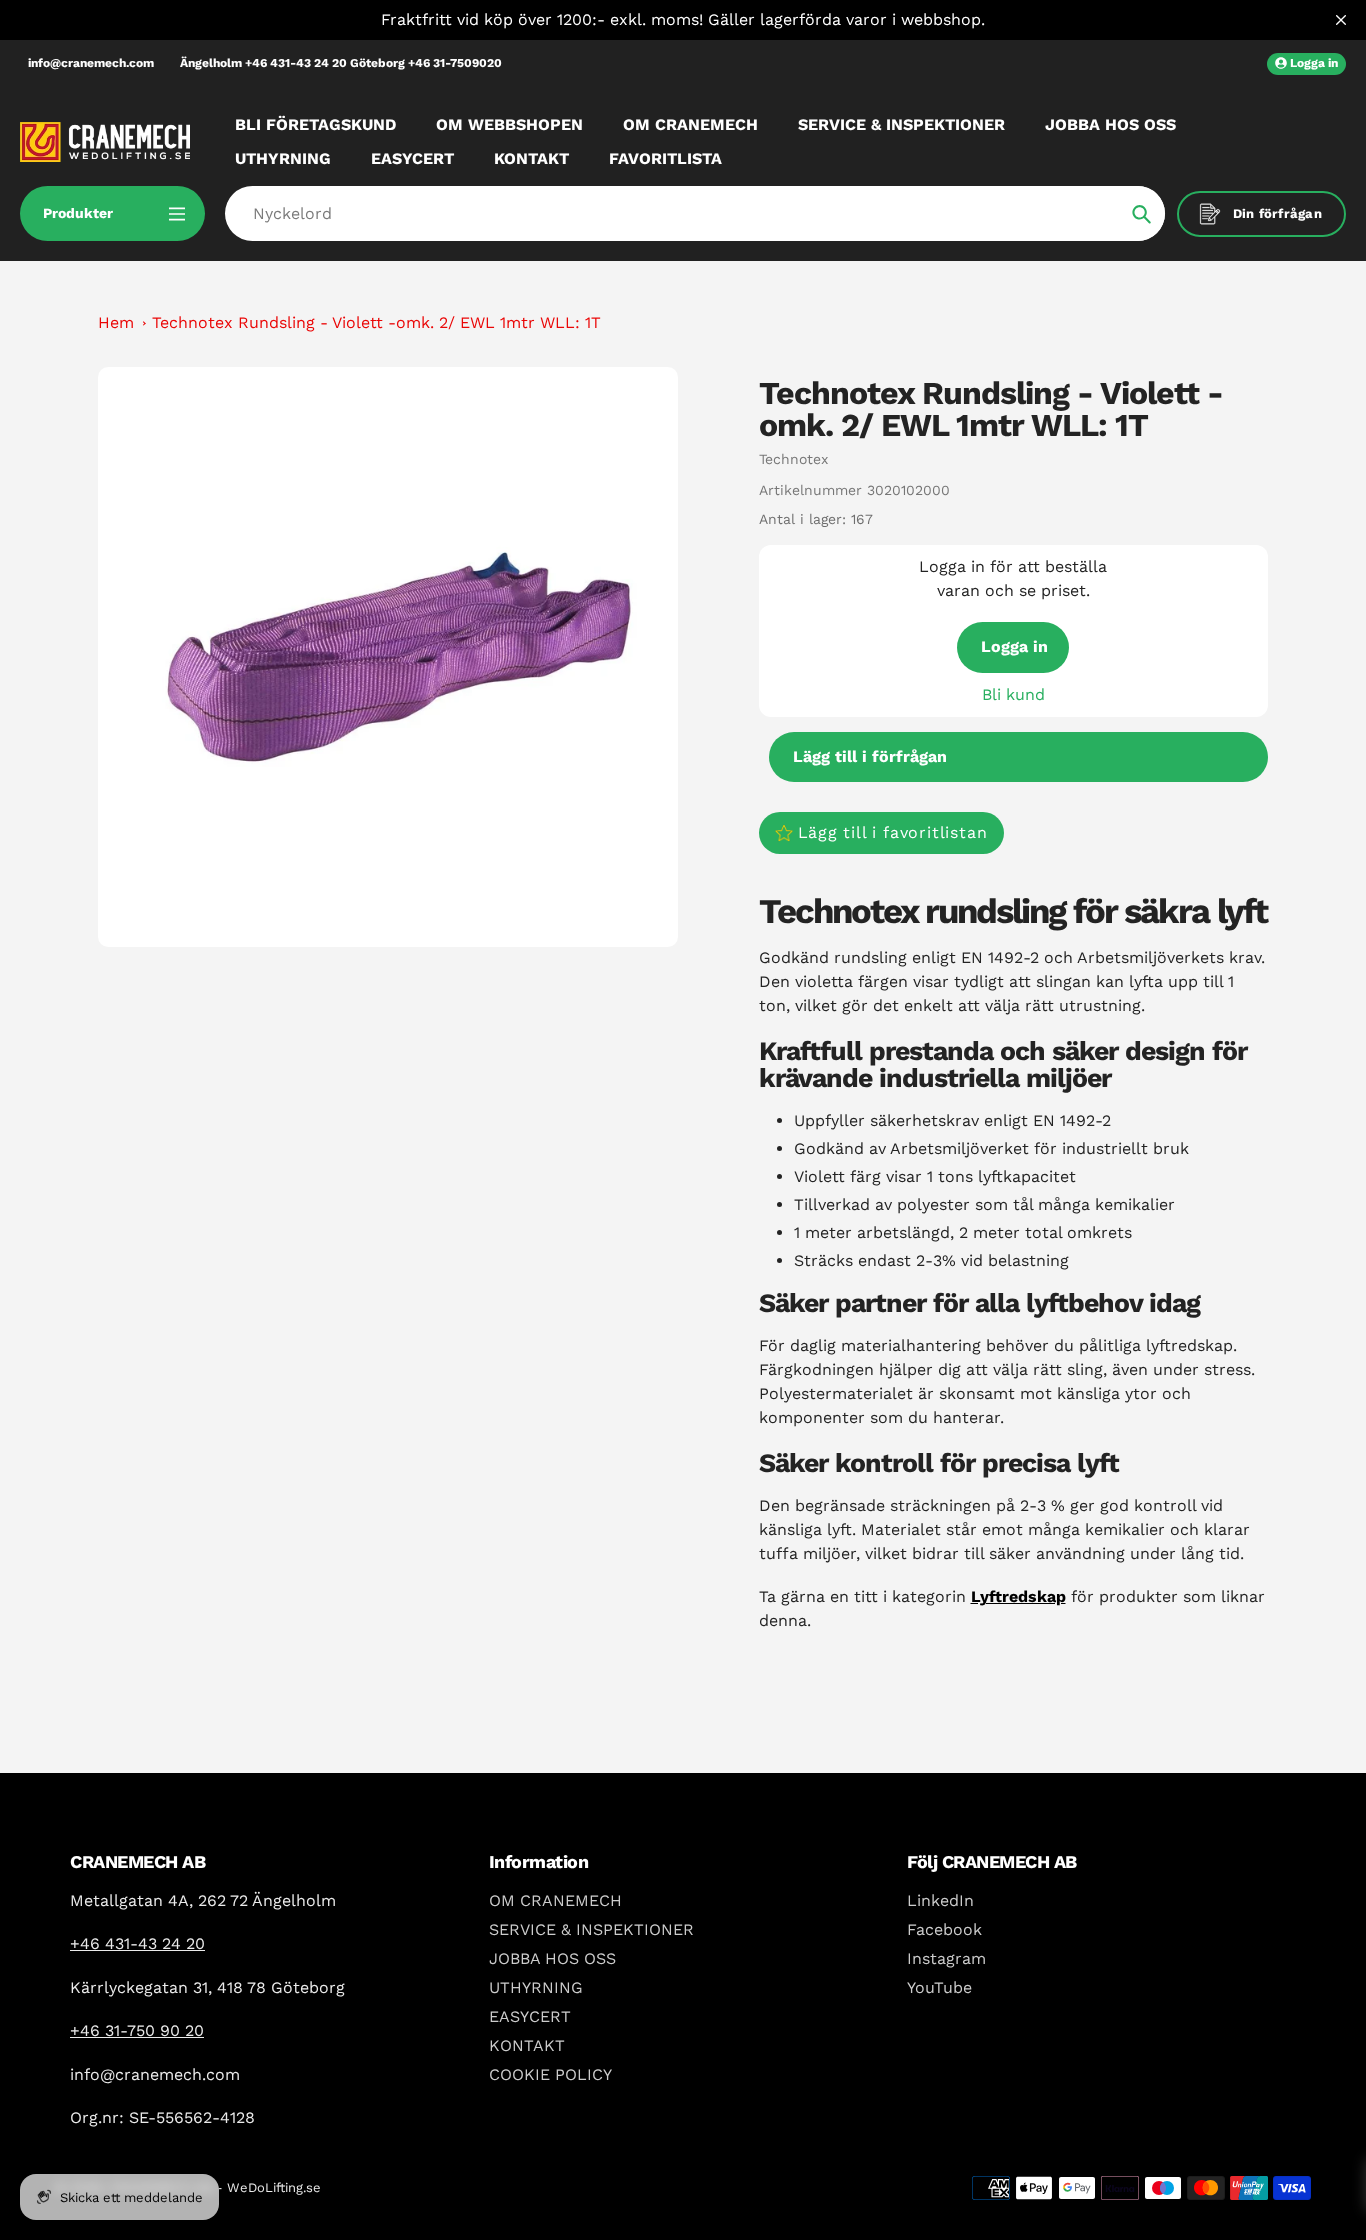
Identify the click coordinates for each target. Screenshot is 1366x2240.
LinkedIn (940, 1900)
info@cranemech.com (91, 63)
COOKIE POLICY (550, 2074)
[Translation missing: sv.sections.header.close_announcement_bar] (1341, 20)
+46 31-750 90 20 (137, 2030)
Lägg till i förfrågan (870, 756)
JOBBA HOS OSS (552, 1958)
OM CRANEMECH (555, 1900)
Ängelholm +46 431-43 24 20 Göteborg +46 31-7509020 (341, 63)
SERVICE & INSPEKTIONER (591, 1929)
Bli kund (1013, 694)
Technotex (793, 459)
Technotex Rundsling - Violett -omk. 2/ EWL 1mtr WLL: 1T (376, 322)
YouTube (939, 1987)
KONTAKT (527, 2045)
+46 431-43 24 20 (137, 1943)
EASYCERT (530, 2016)
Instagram (946, 1958)
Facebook (944, 1929)
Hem (116, 322)
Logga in (1014, 646)
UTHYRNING (536, 1987)
